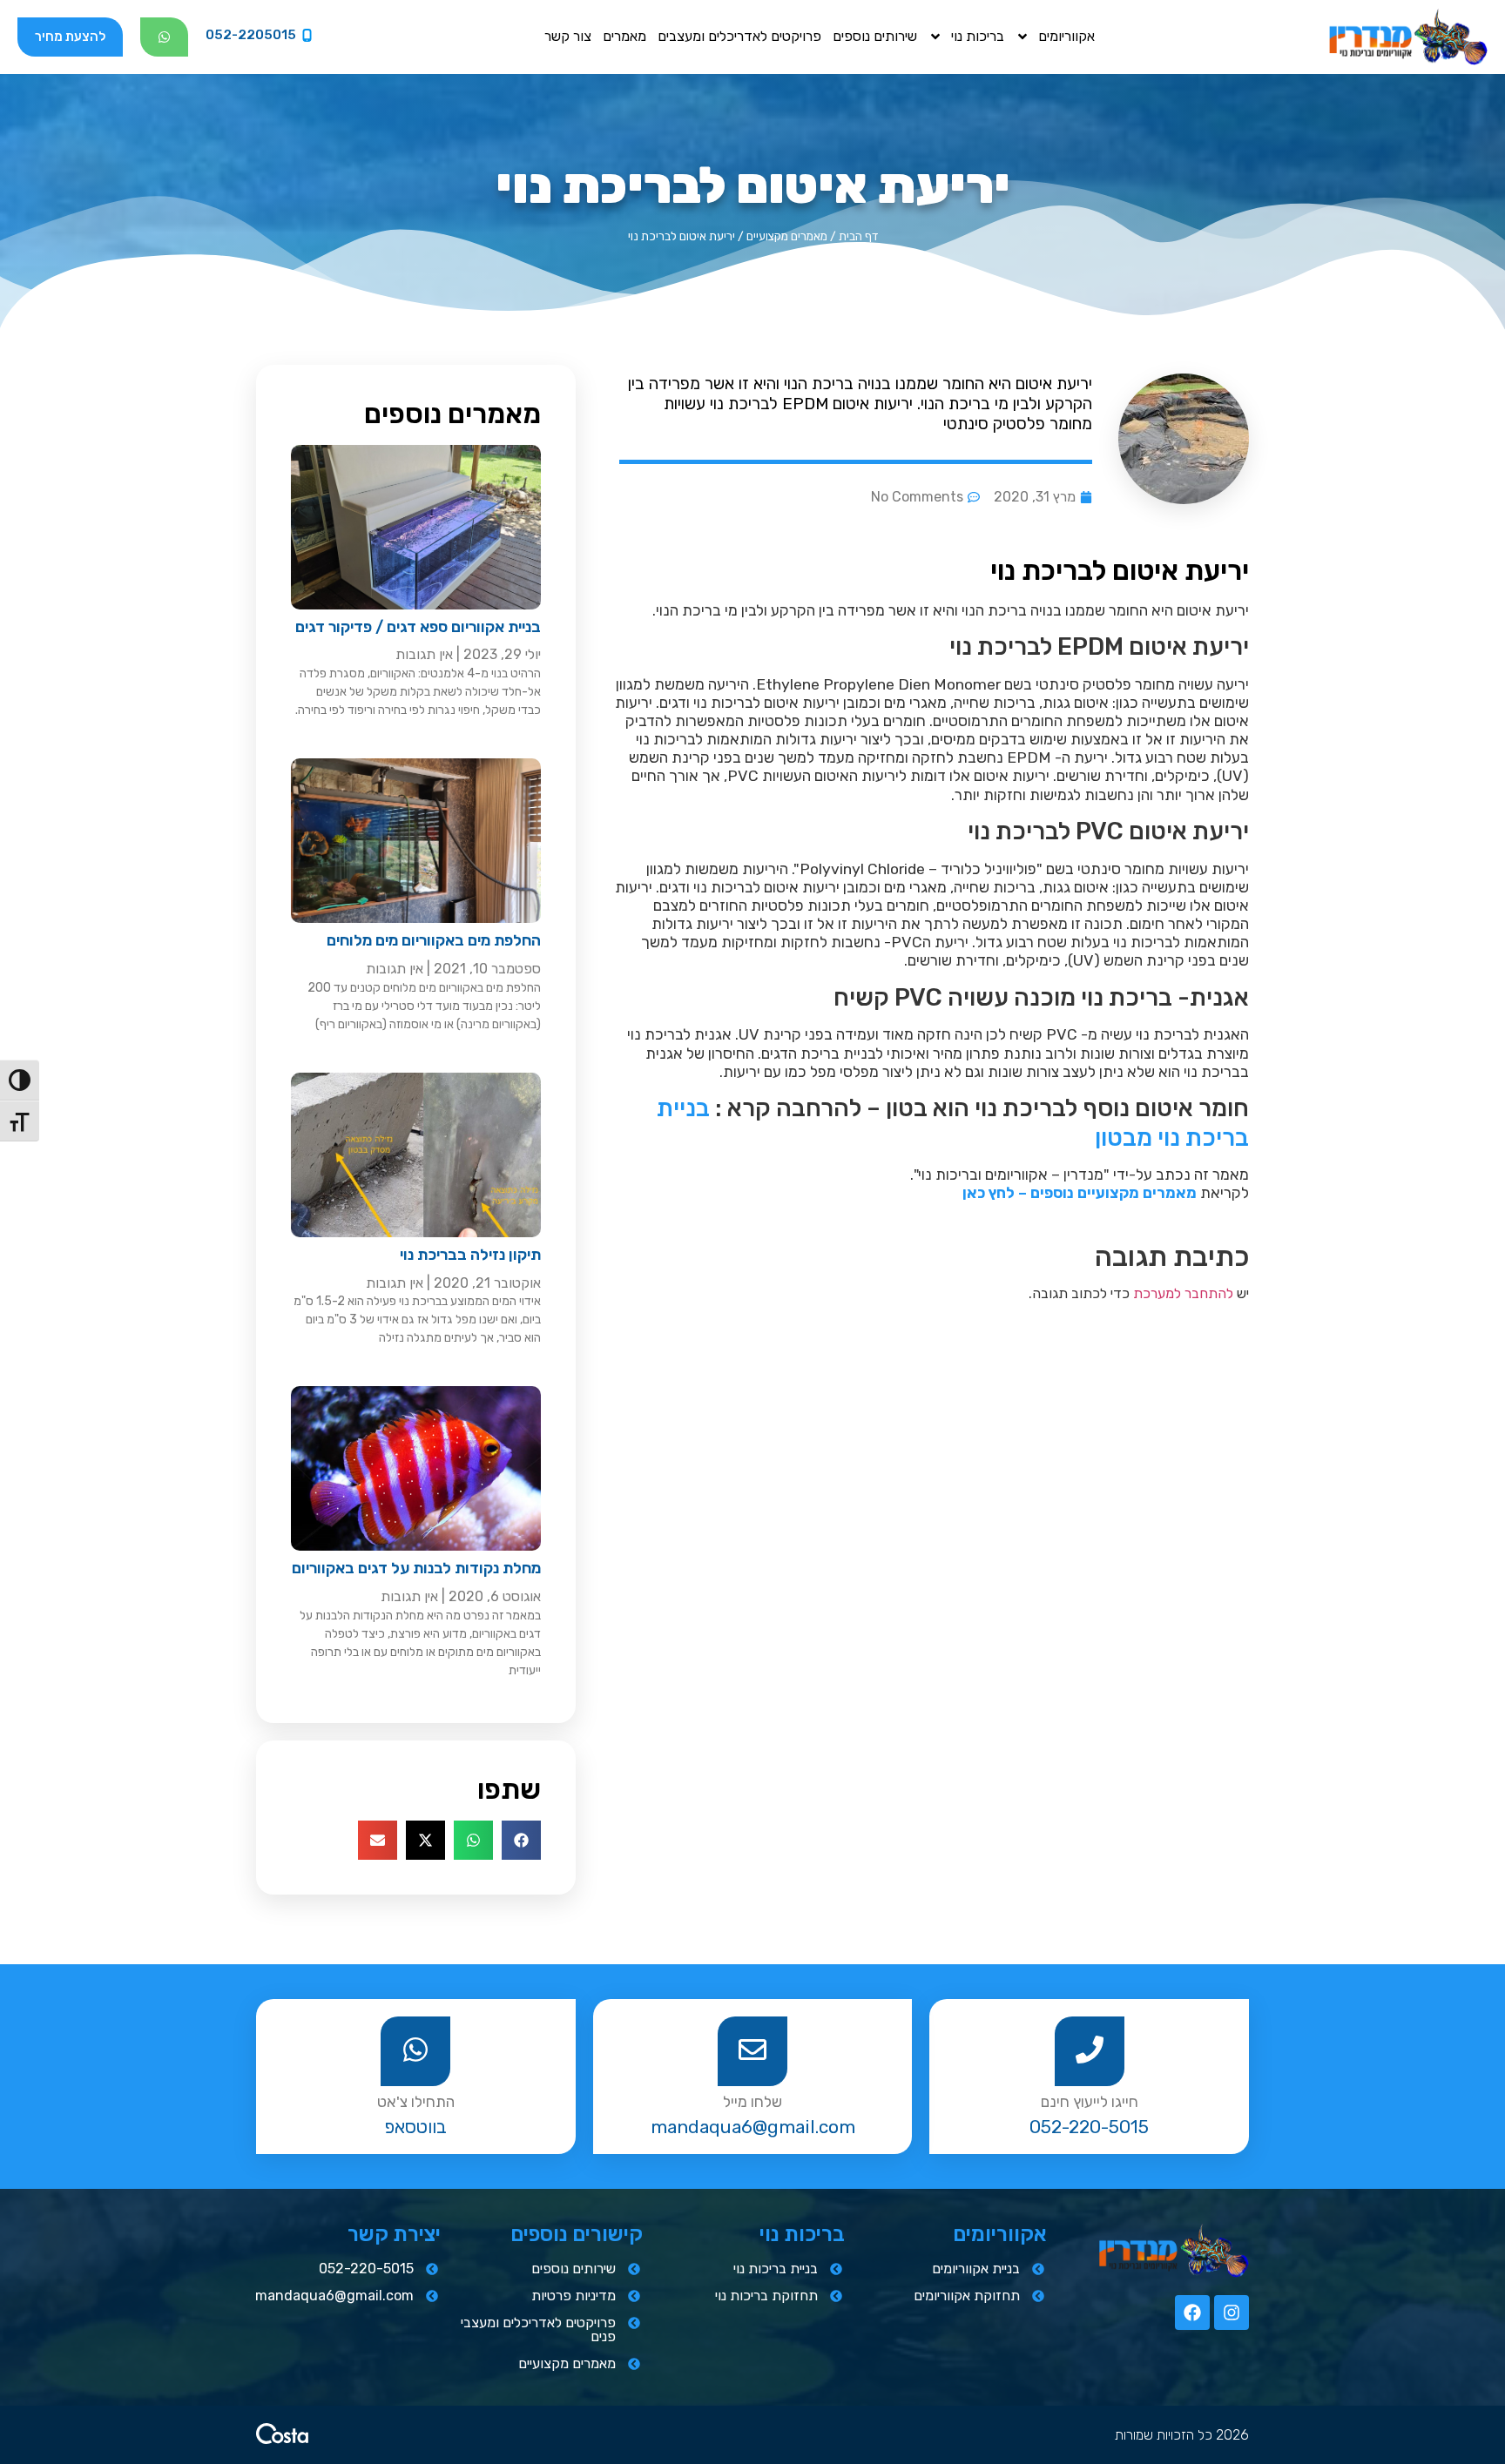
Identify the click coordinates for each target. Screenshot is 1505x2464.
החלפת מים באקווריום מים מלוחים (434, 940)
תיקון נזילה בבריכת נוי (470, 1255)
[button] (521, 1840)
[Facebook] (1192, 2313)
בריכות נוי (978, 36)
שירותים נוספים (875, 36)
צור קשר (568, 36)
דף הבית (858, 236)
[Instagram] (1232, 2313)
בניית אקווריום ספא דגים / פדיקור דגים (418, 627)
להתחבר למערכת (1183, 1293)
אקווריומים (1066, 36)
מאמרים (624, 36)
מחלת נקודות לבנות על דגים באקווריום (416, 1568)
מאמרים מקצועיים (787, 236)
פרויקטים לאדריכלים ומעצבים (739, 36)
